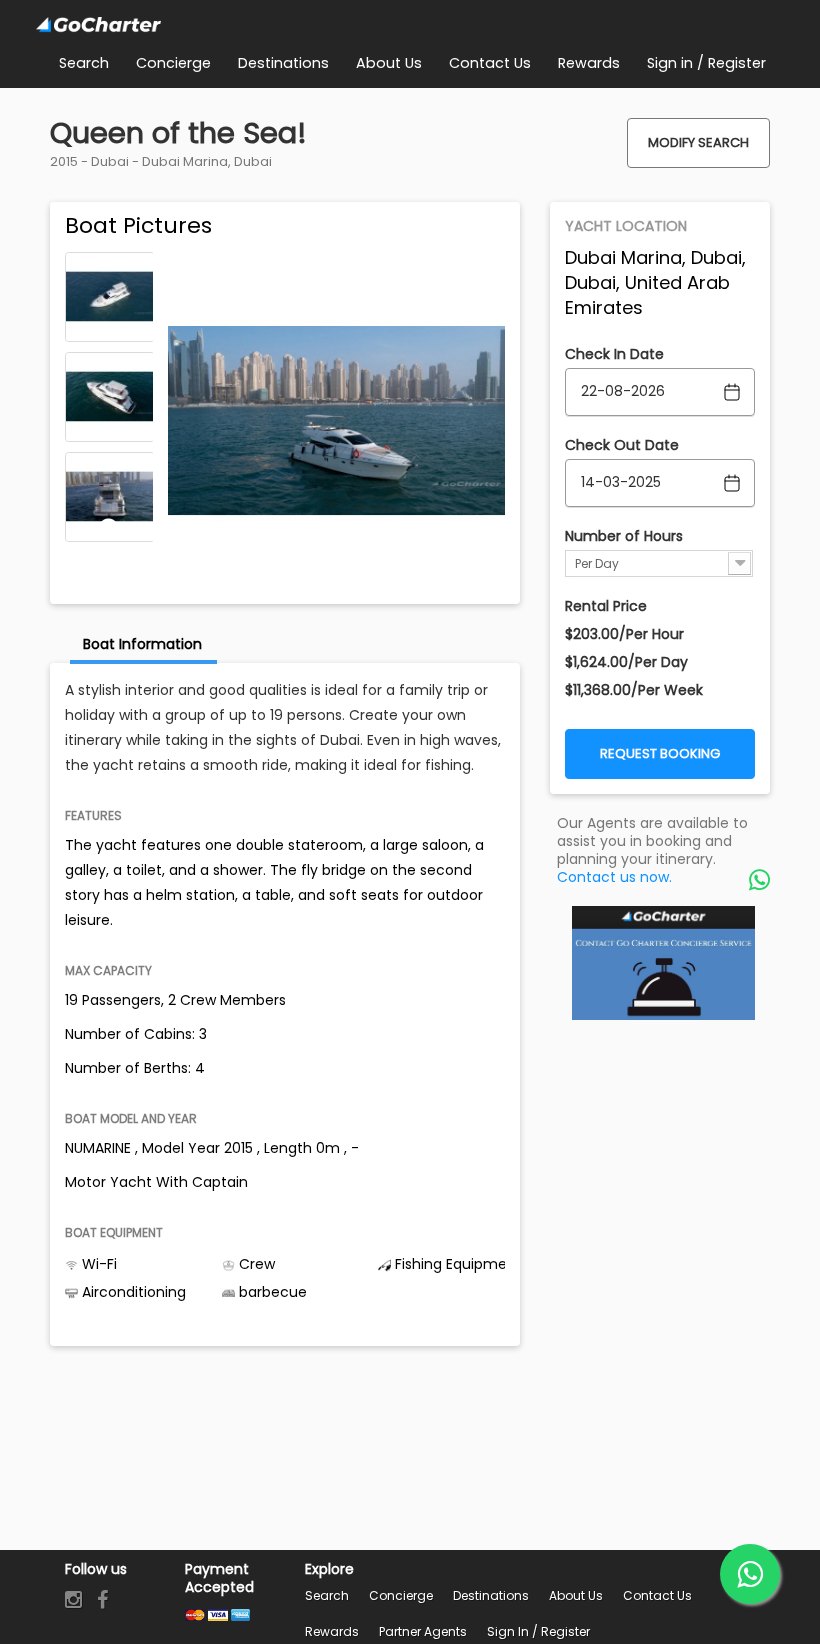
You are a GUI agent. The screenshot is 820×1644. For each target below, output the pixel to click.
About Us (576, 1595)
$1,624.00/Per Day (626, 662)
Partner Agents (423, 1631)
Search (327, 1595)
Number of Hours (624, 536)
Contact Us (657, 1595)
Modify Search (698, 142)
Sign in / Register (538, 1631)
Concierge (401, 1595)
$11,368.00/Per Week (634, 690)
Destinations (491, 1595)
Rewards (332, 1631)
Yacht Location (626, 226)
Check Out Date (622, 445)
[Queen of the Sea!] (110, 297)
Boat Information (142, 644)
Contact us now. (614, 877)
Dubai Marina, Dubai (207, 161)
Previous (109, 266)
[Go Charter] (99, 25)
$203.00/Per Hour (624, 634)
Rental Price (606, 606)
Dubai (110, 161)
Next (109, 528)
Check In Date (614, 354)
